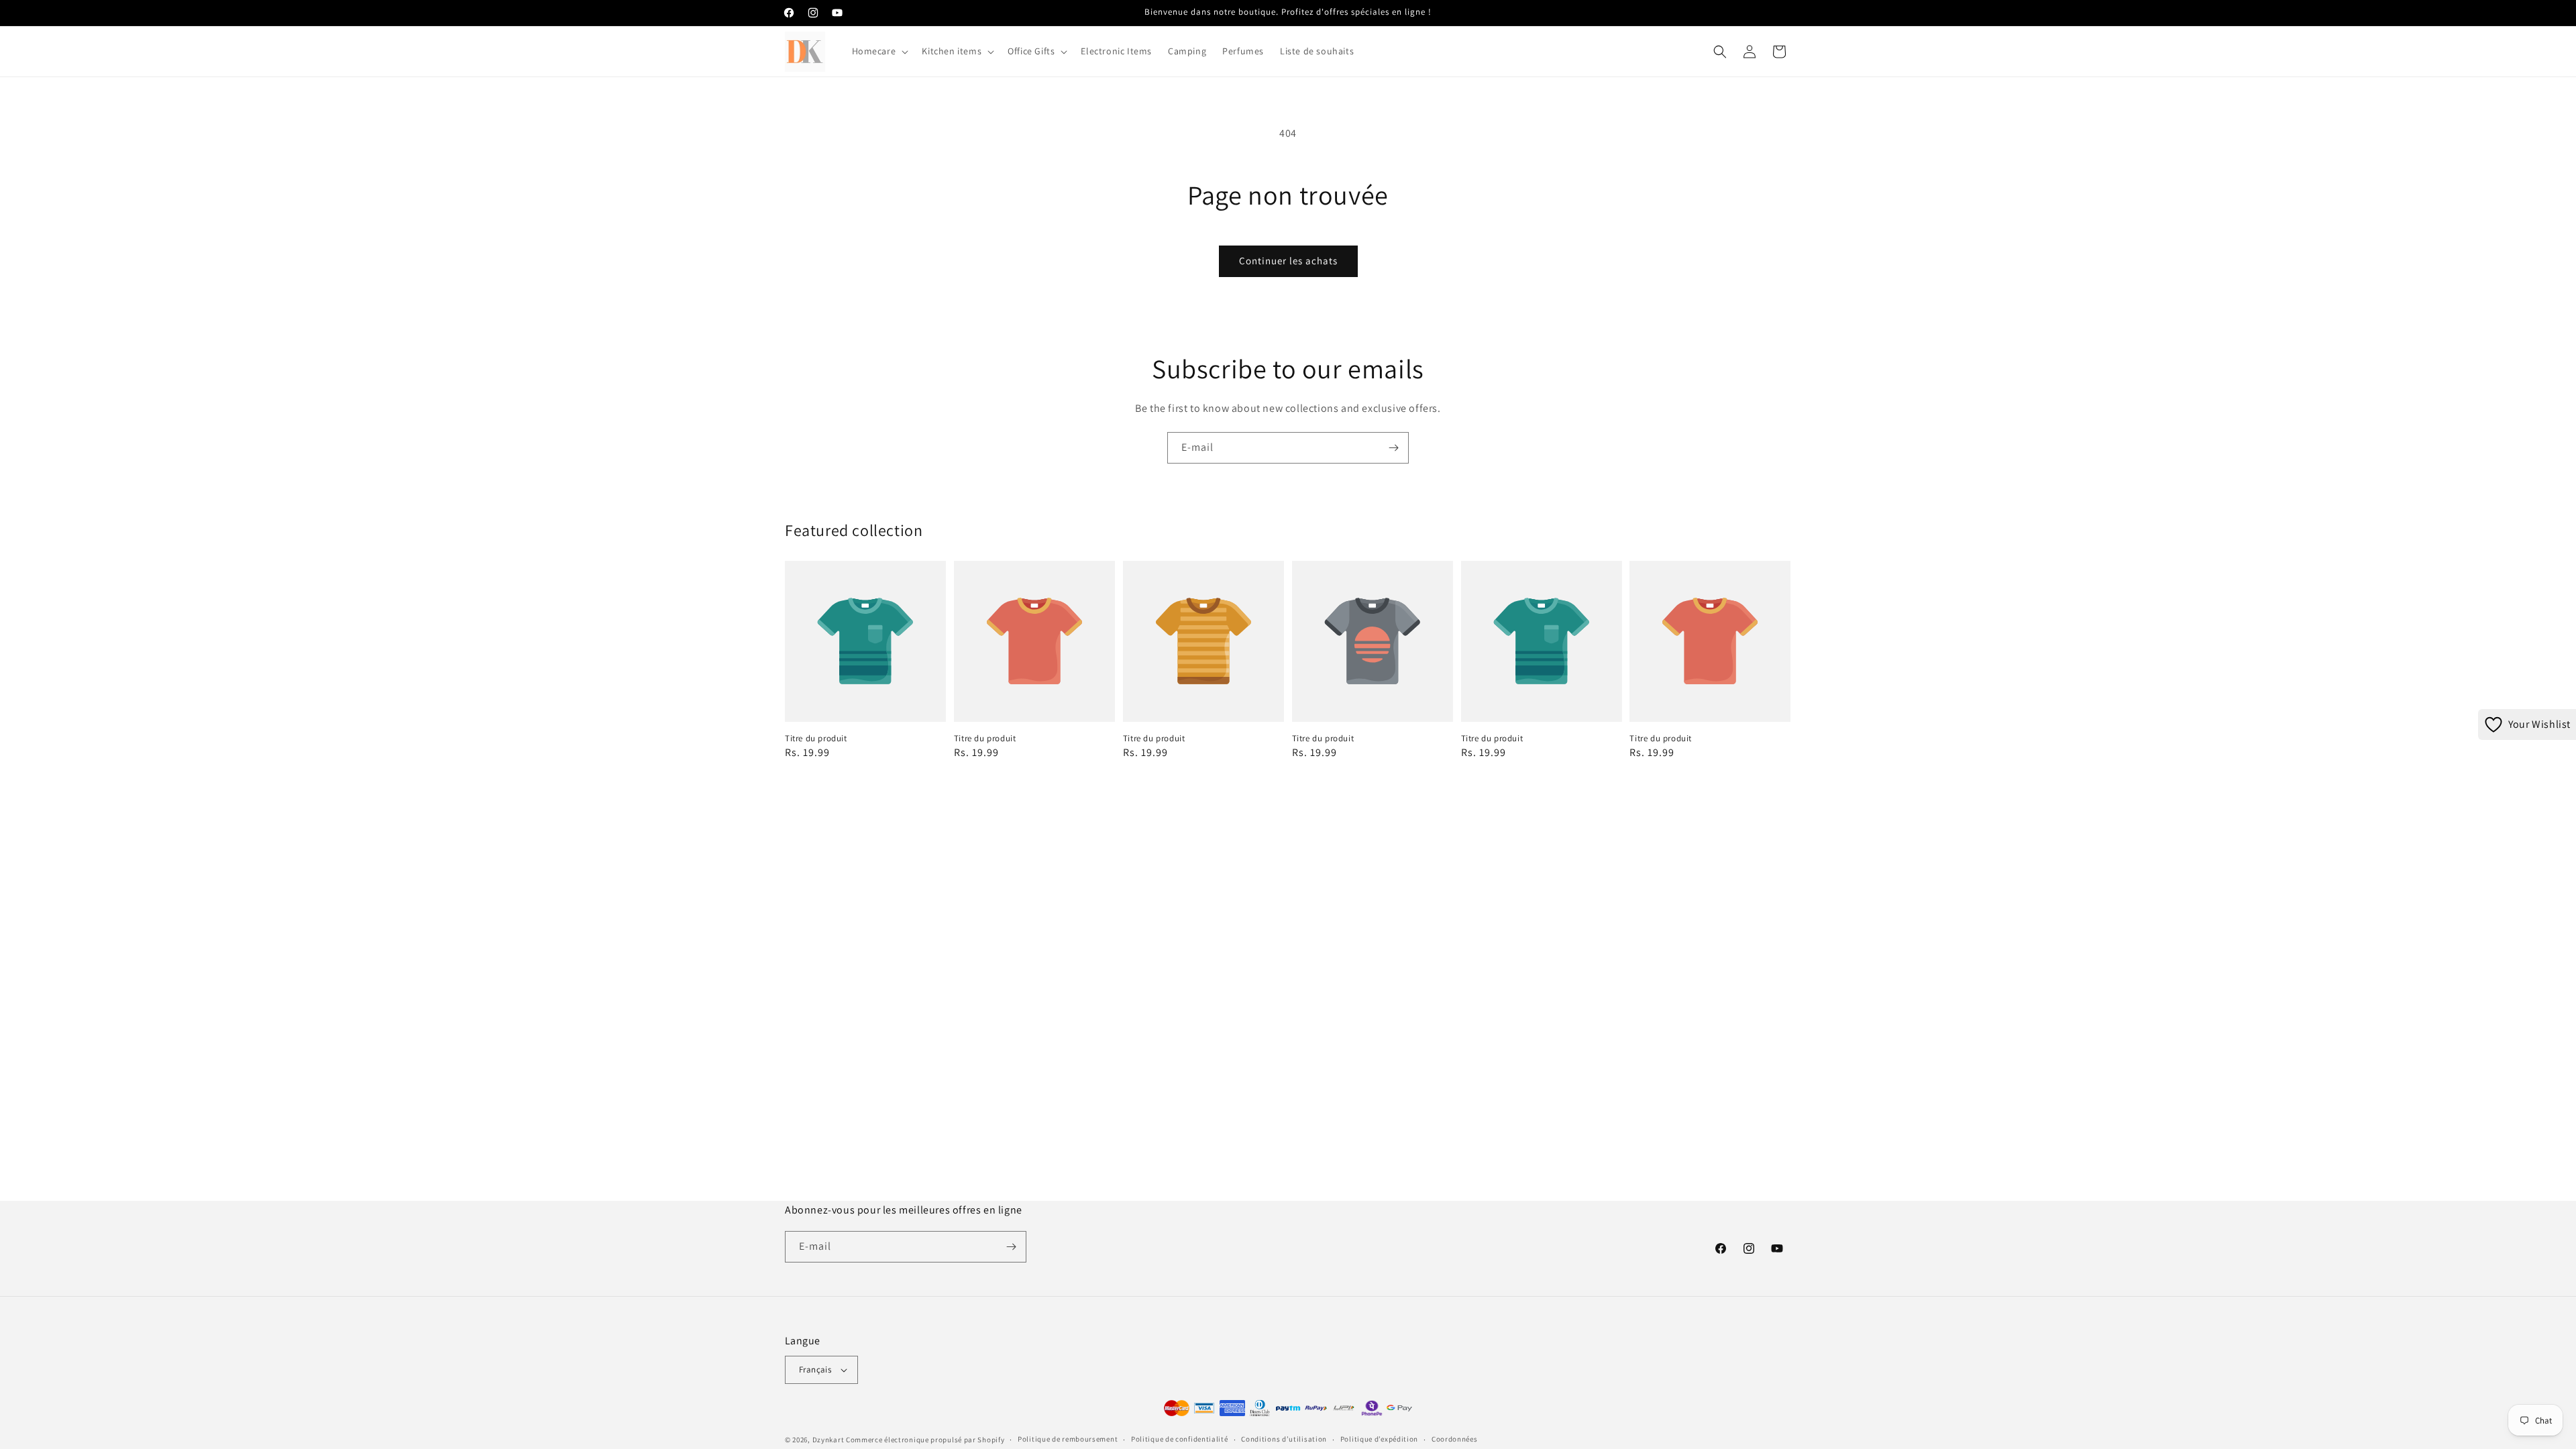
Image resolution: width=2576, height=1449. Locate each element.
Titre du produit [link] (816, 739)
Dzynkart (828, 1440)
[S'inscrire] (1393, 448)
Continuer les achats (1288, 261)
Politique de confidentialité (1180, 1439)
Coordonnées (1455, 1439)
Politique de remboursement (1068, 1439)
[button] (879, 51)
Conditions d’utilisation (1284, 1439)
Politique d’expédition (1379, 1439)
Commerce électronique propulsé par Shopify (925, 1440)
